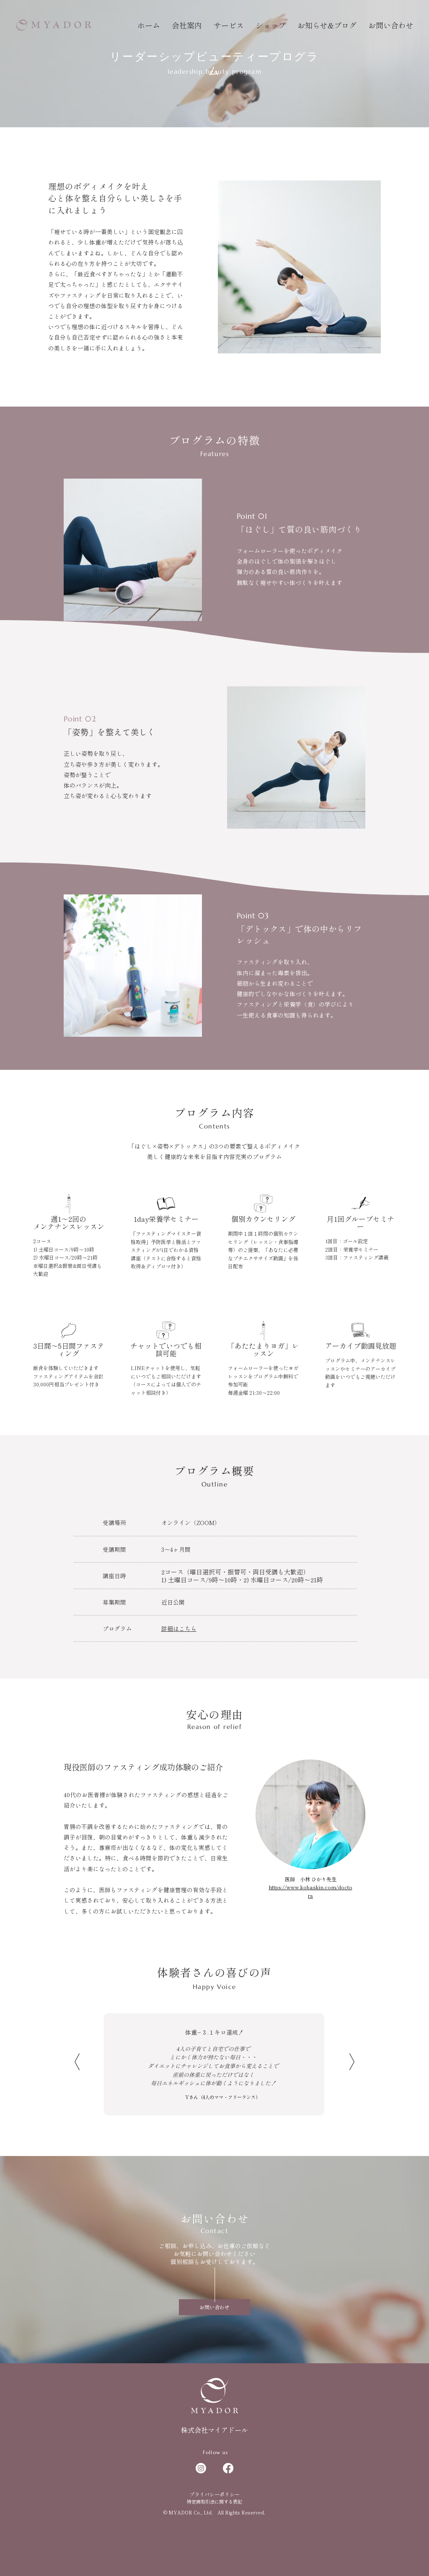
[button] (229, 25)
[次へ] (352, 2062)
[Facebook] (228, 2468)
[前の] (77, 2062)
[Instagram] (201, 2468)
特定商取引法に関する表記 (214, 2501)
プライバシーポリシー (214, 2494)
